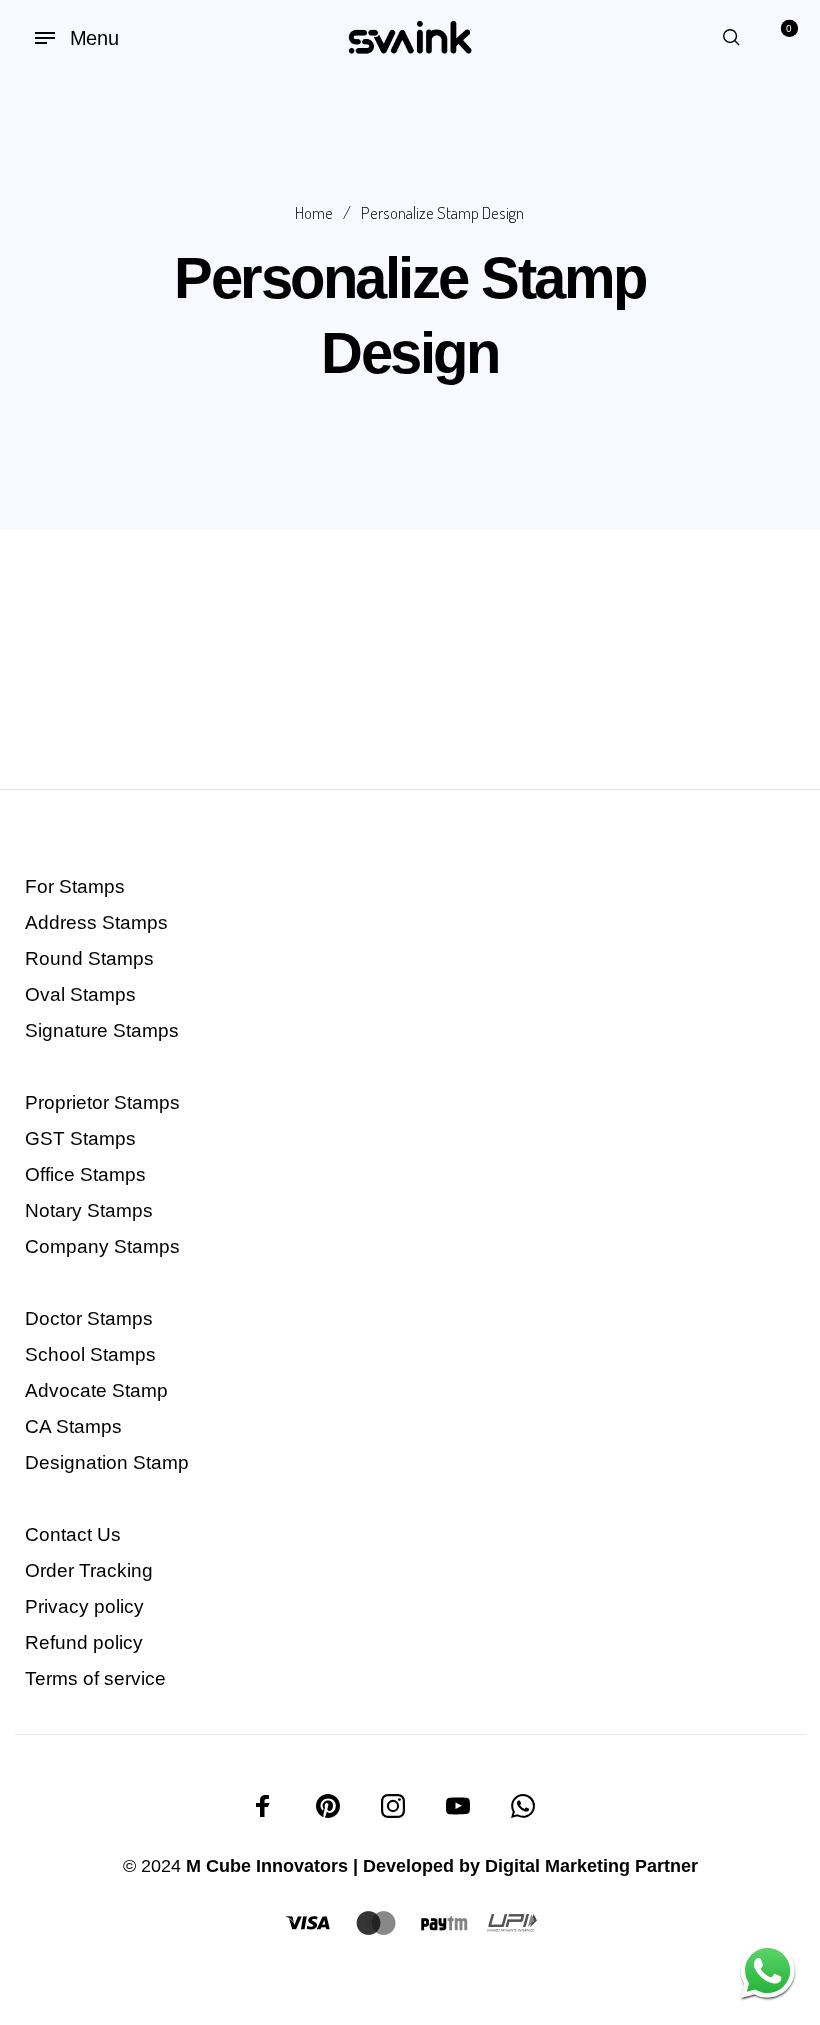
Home (314, 212)
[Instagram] (393, 1806)
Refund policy (84, 1642)
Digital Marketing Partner (591, 1866)
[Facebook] (263, 1806)
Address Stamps (96, 922)
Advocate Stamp (96, 1390)
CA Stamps (73, 1426)
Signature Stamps (102, 1030)
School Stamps (90, 1354)
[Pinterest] (328, 1806)
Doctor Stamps (89, 1318)
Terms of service (95, 1678)
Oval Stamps (80, 994)
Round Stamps (89, 958)
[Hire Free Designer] (767, 1972)
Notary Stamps (89, 1210)
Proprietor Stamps (102, 1102)
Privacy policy (84, 1606)
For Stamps (75, 886)
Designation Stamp (107, 1462)
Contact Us (73, 1534)
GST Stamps (80, 1138)
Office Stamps (85, 1174)
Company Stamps (102, 1246)
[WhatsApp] (523, 1806)
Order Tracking (89, 1570)
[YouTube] (458, 1806)
